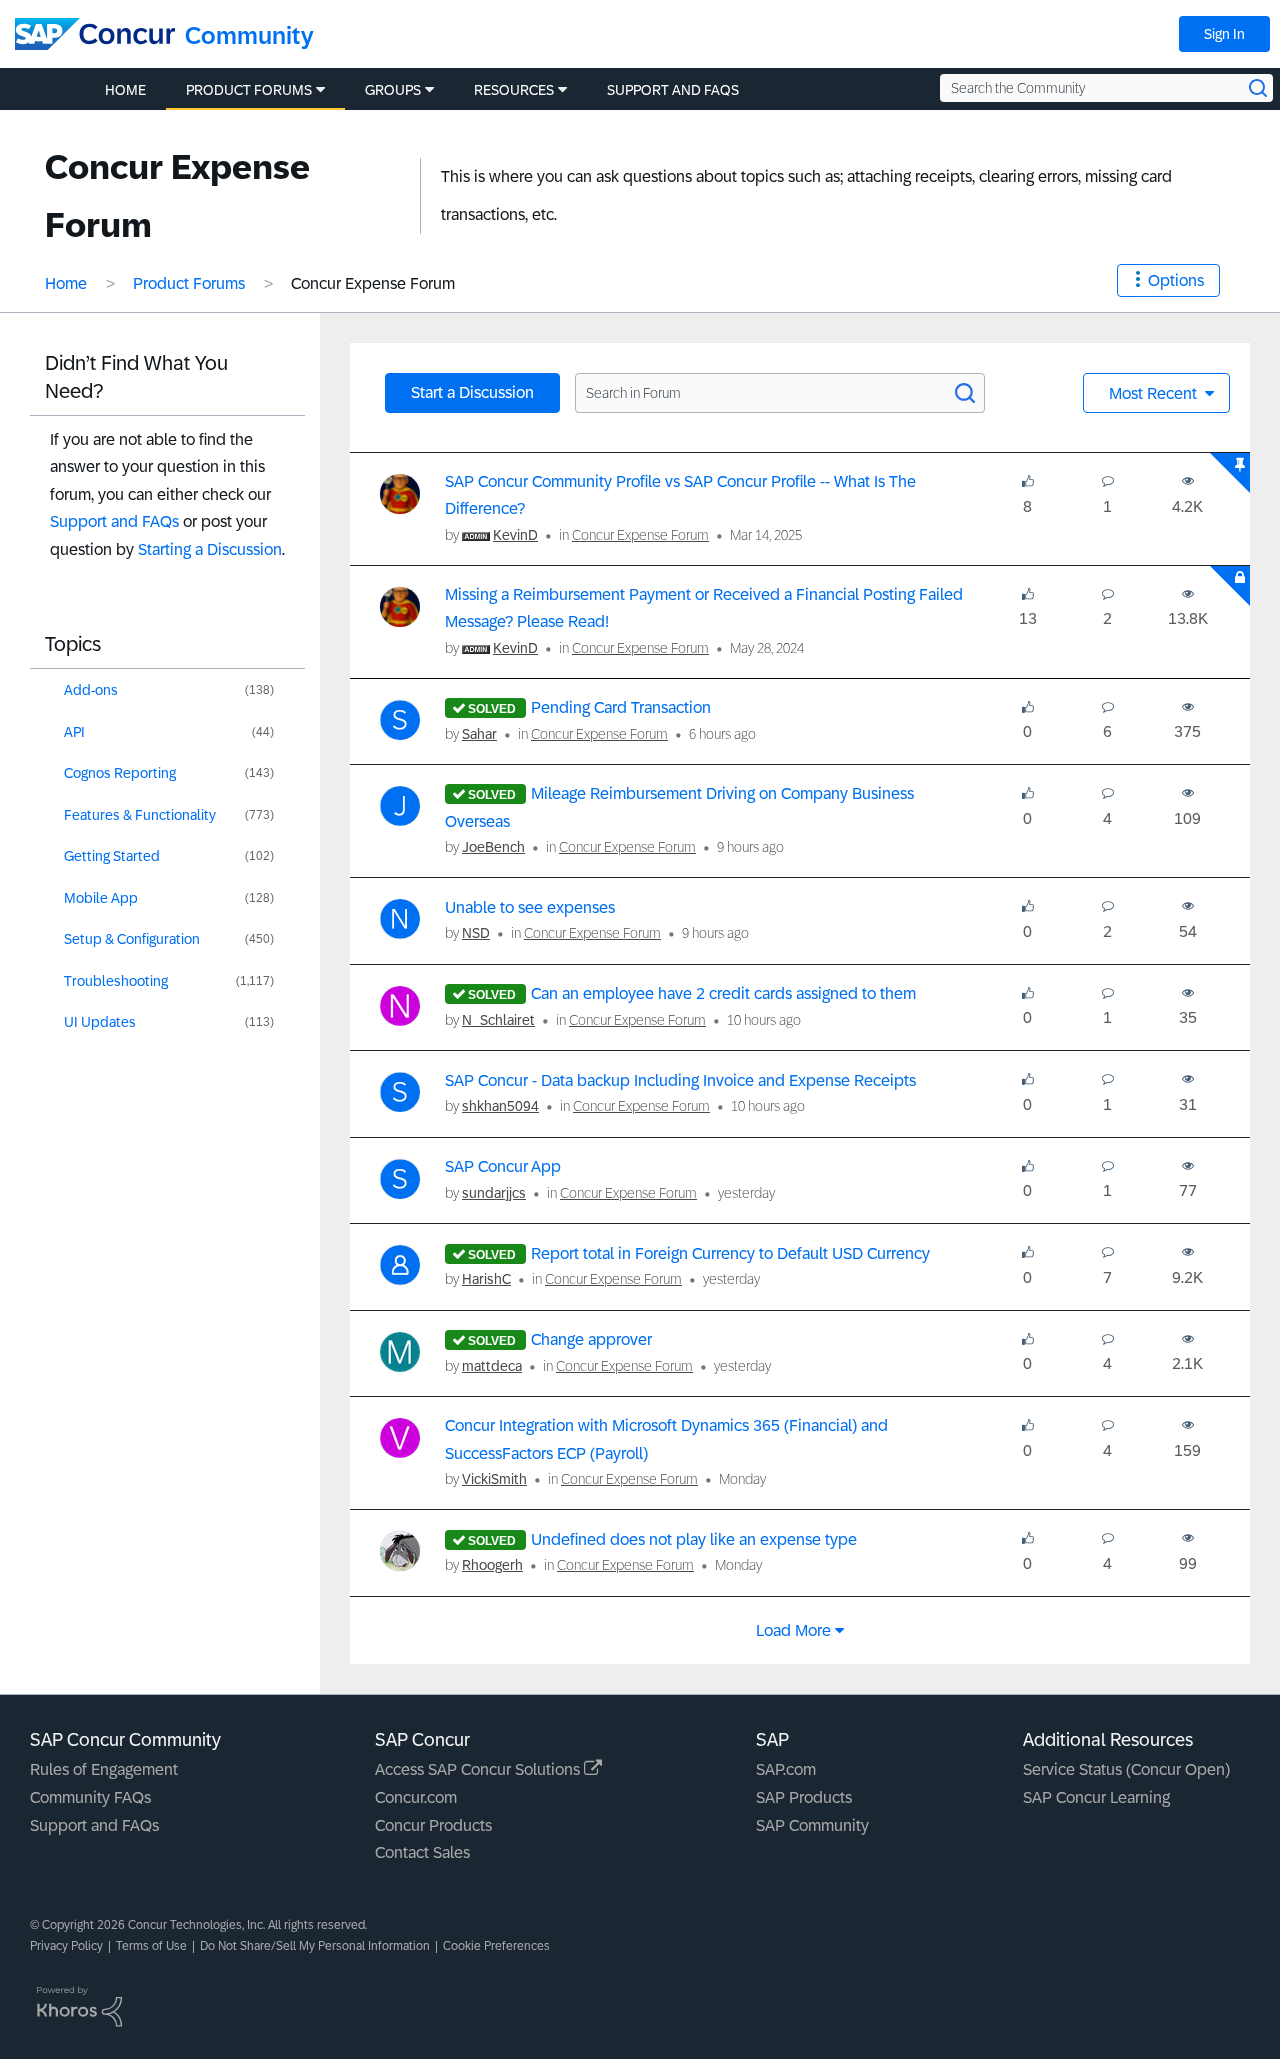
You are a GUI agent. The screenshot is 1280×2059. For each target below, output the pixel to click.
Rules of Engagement (104, 1769)
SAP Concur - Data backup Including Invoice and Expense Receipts (680, 1080)
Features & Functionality (140, 815)
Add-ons (91, 690)
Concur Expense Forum (640, 535)
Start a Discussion (472, 392)
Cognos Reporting (120, 773)
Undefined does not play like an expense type (694, 1539)
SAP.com (786, 1769)
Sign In (1224, 34)
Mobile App (101, 898)
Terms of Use (151, 1946)
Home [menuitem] (125, 90)
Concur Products (433, 1825)
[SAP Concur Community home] (95, 34)
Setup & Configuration (132, 939)
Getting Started (112, 856)
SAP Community (812, 1825)
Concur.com (416, 1797)
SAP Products (804, 1797)
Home (66, 283)
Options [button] (1176, 280)
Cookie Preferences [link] (496, 1946)
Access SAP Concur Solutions (479, 1769)
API (74, 732)
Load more (793, 1630)
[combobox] (1106, 88)
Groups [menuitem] (393, 90)
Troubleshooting (116, 981)
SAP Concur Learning (1096, 1797)
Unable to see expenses (530, 907)
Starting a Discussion (210, 549)
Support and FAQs (114, 521)
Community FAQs (90, 1797)
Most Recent (1155, 393)
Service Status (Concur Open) (1126, 1769)
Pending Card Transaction (621, 707)
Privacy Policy (66, 1946)
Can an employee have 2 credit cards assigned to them (723, 993)
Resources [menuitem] (514, 90)
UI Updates (100, 1022)
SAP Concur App (503, 1166)
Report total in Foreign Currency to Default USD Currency (730, 1253)
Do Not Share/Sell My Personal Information (315, 1946)
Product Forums (189, 283)
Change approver (591, 1339)
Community (249, 35)
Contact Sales (422, 1852)
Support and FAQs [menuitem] (673, 90)
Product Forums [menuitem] (249, 90)
